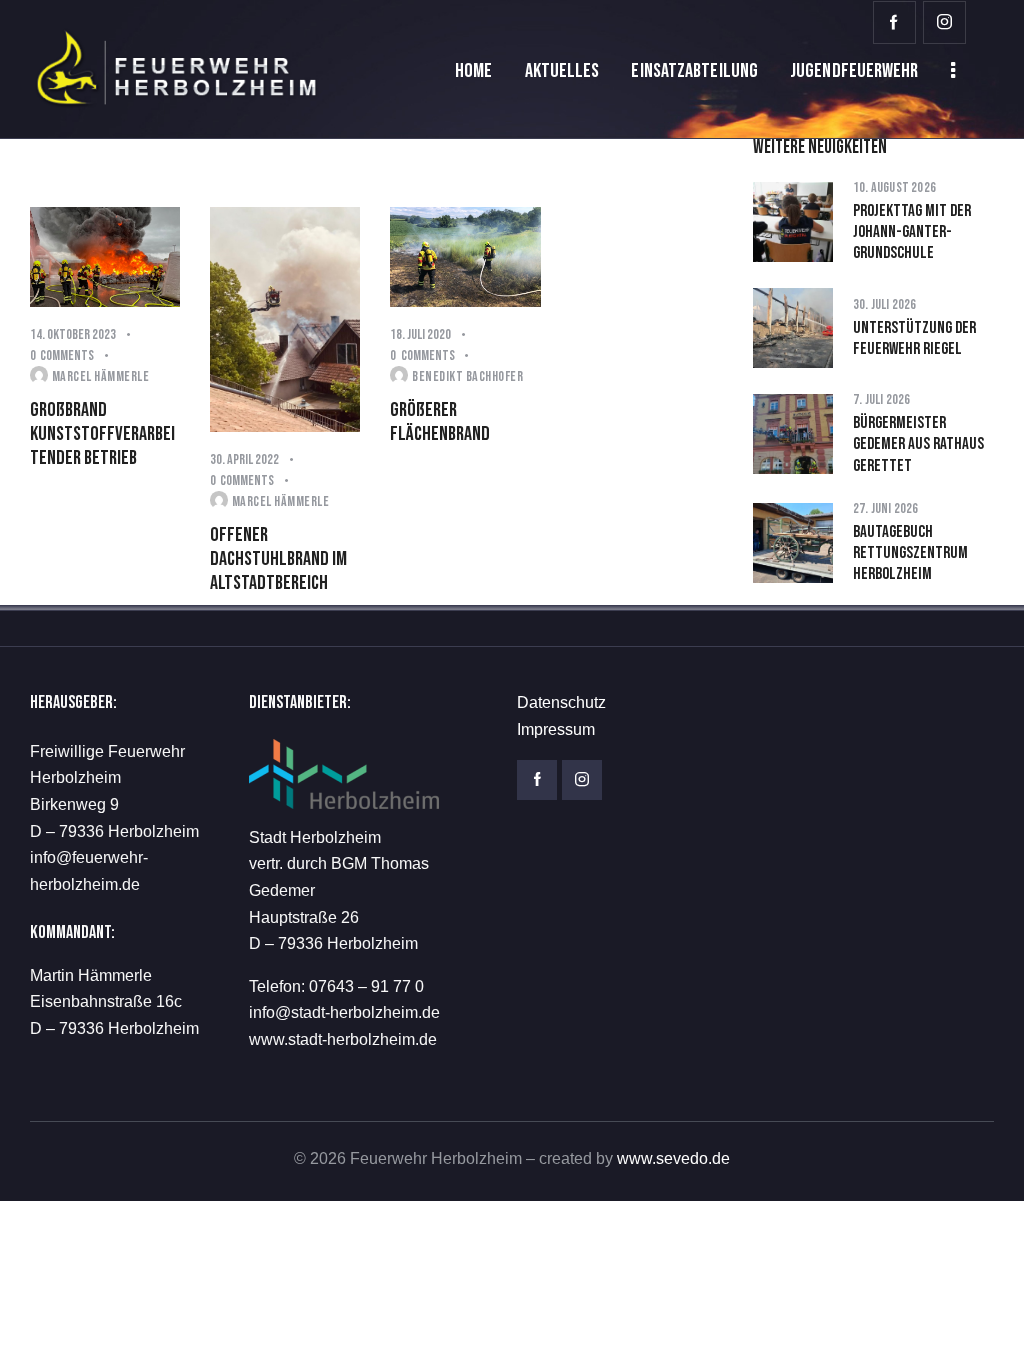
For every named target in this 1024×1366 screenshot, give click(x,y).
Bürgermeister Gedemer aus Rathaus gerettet (918, 444)
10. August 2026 (894, 187)
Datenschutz (561, 702)
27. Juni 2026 (886, 508)
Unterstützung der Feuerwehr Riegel (914, 338)
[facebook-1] (894, 22)
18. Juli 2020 (420, 334)
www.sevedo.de (673, 1158)
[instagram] (944, 22)
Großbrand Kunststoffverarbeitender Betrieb (102, 434)
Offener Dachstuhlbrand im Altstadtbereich (278, 559)
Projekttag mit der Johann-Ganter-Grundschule (912, 232)
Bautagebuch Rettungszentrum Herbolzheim (910, 553)
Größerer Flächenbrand (440, 422)
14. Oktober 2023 (73, 334)
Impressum (556, 729)
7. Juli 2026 (881, 399)
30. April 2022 (244, 459)
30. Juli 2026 (885, 304)
